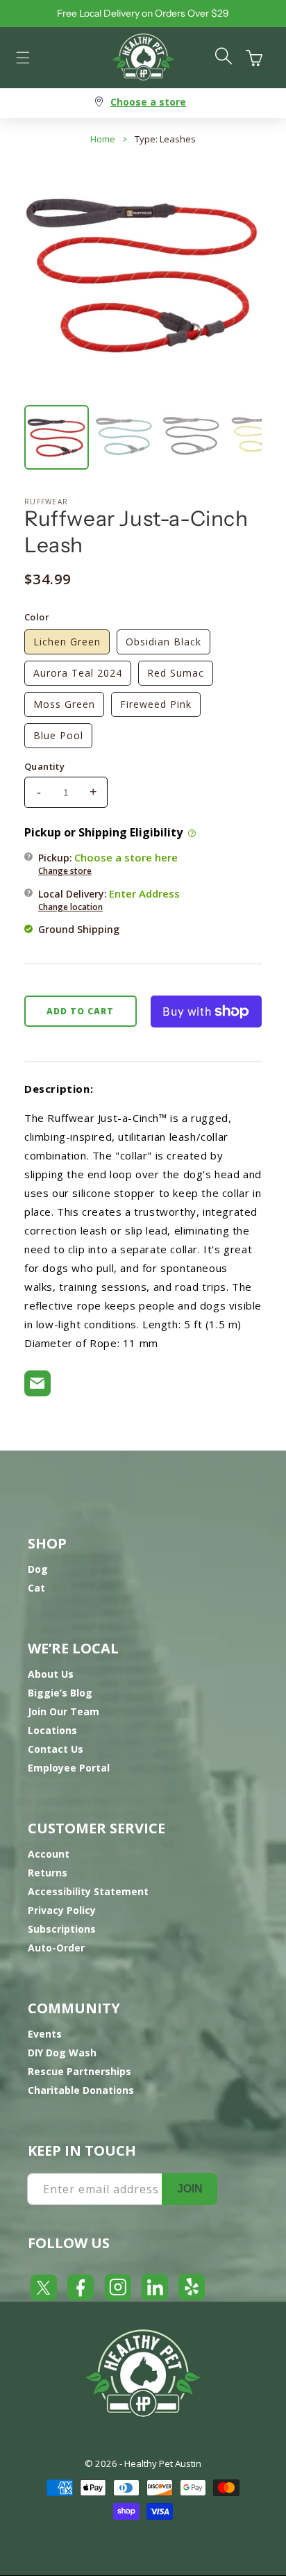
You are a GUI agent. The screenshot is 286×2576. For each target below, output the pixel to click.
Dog (38, 1569)
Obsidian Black (163, 642)
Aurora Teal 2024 (78, 673)
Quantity (44, 766)
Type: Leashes (165, 139)
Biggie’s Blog (60, 1693)
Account (49, 1854)
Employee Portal (69, 1768)
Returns (48, 1873)
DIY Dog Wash (62, 2053)
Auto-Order (56, 1948)
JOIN (190, 2189)
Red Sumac (176, 673)
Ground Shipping (79, 929)
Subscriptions (62, 1929)
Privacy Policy (62, 1910)
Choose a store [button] (148, 102)
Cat (36, 1588)
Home (103, 139)
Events (45, 2034)
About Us (51, 1674)
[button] (23, 58)
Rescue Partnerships (79, 2071)
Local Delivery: (109, 900)
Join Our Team (64, 1711)
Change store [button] (65, 871)
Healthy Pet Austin (163, 2463)
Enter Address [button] (144, 893)
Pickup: (108, 864)
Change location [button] (70, 907)
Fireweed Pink (156, 704)
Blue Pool (58, 735)
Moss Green (64, 704)
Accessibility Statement (88, 1891)
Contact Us (56, 1749)
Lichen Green (67, 642)
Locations (52, 1730)
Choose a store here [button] (126, 857)
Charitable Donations (81, 2090)
